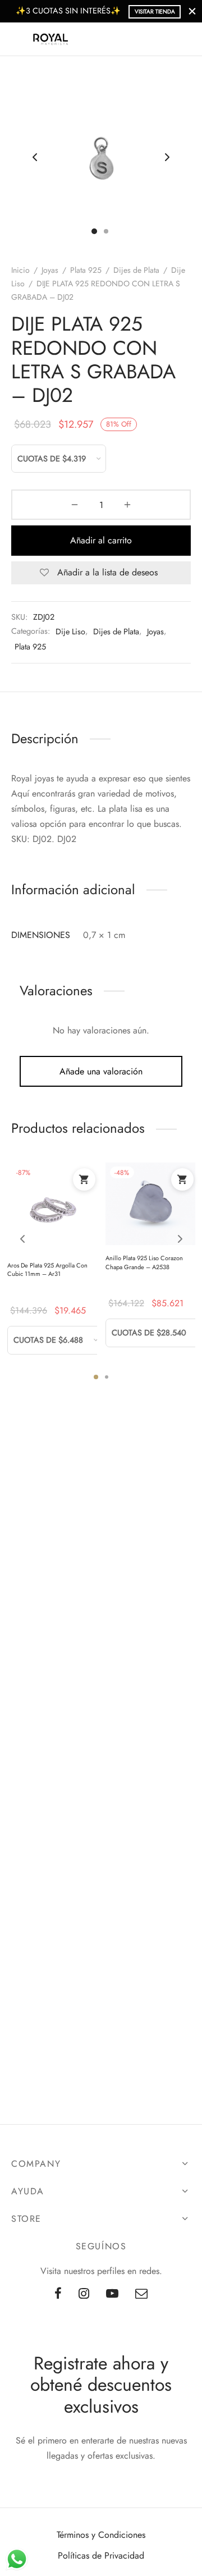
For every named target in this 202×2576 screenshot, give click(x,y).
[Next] (180, 1239)
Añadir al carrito (101, 540)
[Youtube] (112, 2294)
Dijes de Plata (136, 270)
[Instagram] (84, 2294)
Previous (35, 157)
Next (167, 157)
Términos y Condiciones (101, 2535)
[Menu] (18, 39)
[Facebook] (58, 2294)
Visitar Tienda (155, 12)
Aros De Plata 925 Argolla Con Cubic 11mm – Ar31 (47, 1269)
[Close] (192, 11)
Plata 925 (86, 270)
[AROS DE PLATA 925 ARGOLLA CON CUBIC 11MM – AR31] (52, 1207)
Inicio (20, 270)
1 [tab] (96, 1377)
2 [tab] (107, 1377)
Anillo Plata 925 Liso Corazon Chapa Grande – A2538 (144, 1262)
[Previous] (22, 1239)
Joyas (50, 270)
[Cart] (184, 39)
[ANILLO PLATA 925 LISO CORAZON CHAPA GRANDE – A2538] (150, 1204)
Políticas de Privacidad (101, 2556)
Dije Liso (70, 632)
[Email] (141, 2294)
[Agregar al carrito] (84, 1179)
